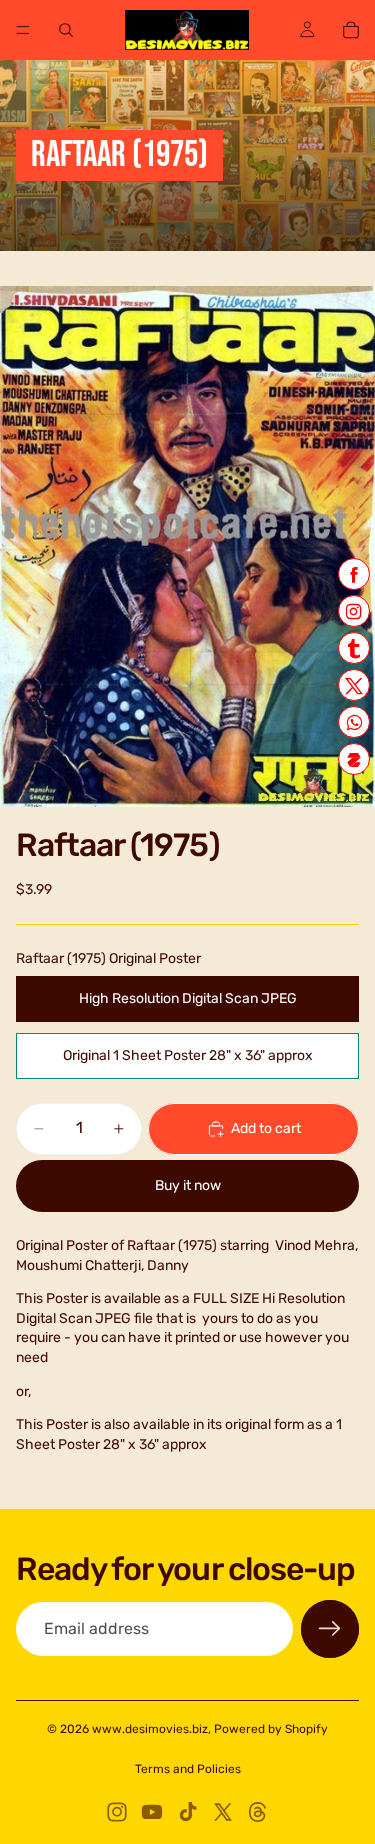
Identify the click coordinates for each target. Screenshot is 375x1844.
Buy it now (188, 1185)
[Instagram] (117, 1812)
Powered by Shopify (271, 1729)
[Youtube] (152, 1812)
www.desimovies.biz (150, 1729)
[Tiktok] (188, 1812)
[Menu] (23, 30)
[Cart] (351, 30)
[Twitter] (223, 1812)
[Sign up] (330, 1629)
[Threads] (258, 1812)
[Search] (66, 30)
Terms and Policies (188, 1769)
